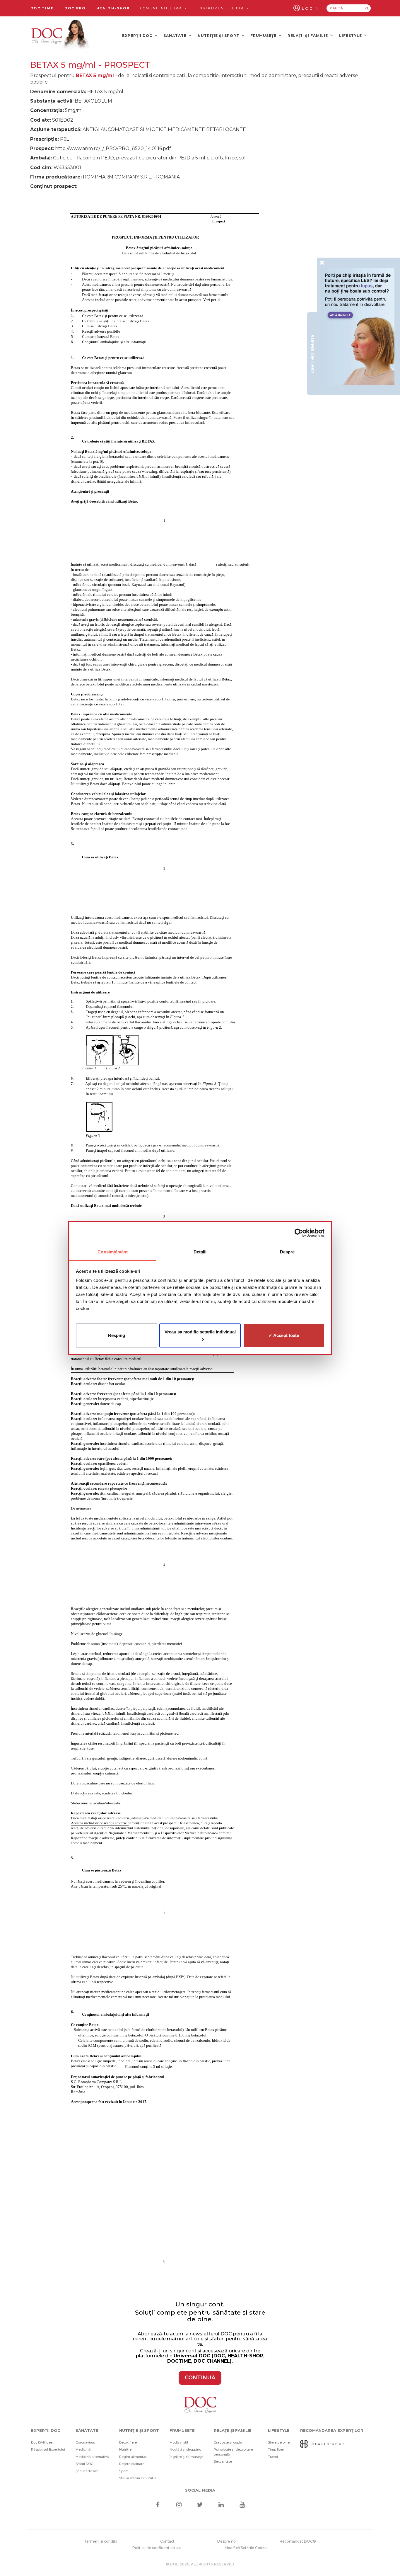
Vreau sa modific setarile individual (200, 1332)
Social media (200, 2490)
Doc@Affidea (42, 2442)
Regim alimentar (133, 2457)
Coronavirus (85, 2442)
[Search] (367, 8)
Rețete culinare (132, 2464)
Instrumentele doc (222, 8)
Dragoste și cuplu (228, 2442)
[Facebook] (158, 2505)
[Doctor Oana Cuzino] (60, 35)
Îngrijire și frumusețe (186, 2457)
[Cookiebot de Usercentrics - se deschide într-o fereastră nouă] (299, 1233)
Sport (123, 2471)
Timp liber (276, 2449)
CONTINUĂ (200, 2378)
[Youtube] (242, 2505)
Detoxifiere (128, 2442)
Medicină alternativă (92, 2457)
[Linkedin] (221, 2505)
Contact (167, 2541)
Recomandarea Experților (332, 2430)
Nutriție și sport (219, 36)
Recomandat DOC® (298, 2541)
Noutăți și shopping (186, 2449)
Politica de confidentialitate (157, 2548)
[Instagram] (179, 2505)
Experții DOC (138, 36)
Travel (273, 2457)
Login (311, 8)
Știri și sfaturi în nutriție (138, 2478)
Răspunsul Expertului (48, 2449)
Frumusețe (264, 36)
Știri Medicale (87, 2471)
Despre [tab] (287, 1252)
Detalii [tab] (200, 1252)
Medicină (83, 2449)
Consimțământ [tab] (113, 1252)
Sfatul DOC (84, 2464)
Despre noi (227, 2541)
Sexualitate (223, 2461)
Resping (117, 1335)
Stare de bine (279, 2442)
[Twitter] (200, 2505)
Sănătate (176, 36)
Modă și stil (179, 2442)
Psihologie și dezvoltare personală (233, 2452)
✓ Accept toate (284, 1335)
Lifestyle (351, 36)
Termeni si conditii (101, 2541)
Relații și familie (308, 36)
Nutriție (125, 2449)
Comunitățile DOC (162, 8)
